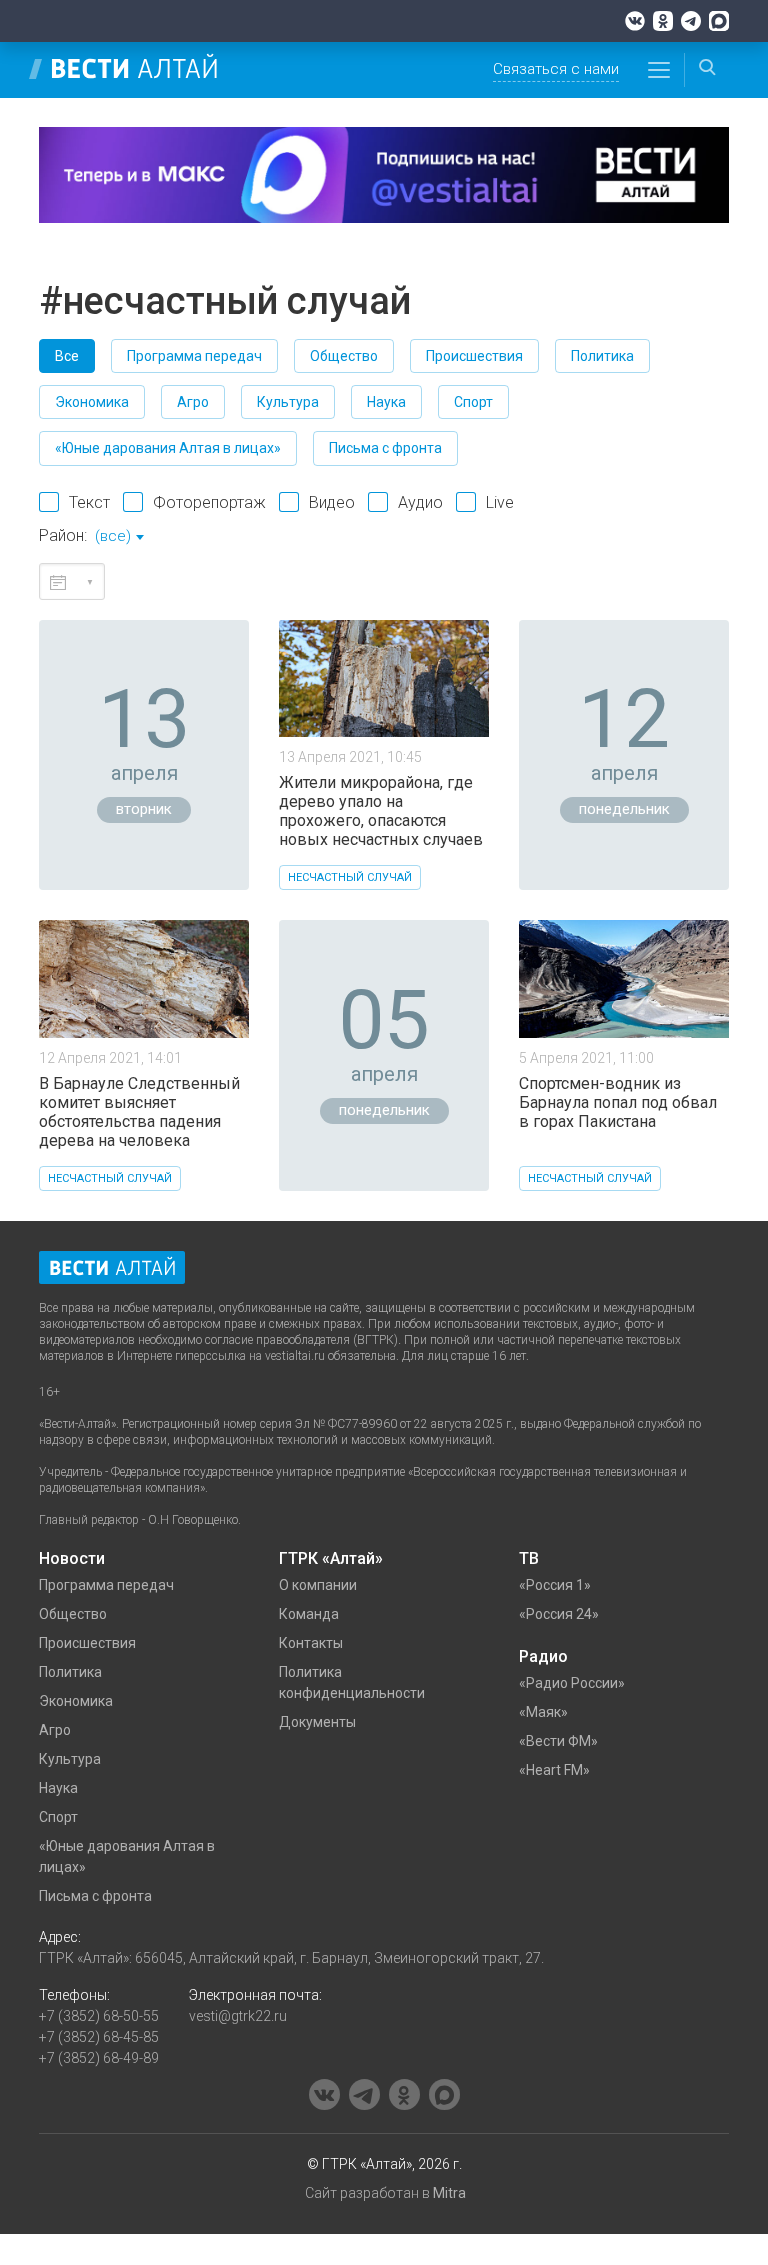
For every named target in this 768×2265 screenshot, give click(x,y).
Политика (602, 356)
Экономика (92, 402)
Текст (89, 502)
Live (500, 502)
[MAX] (719, 21)
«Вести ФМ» (558, 1741)
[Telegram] (691, 21)
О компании (318, 1585)
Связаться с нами (556, 69)
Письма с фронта (385, 448)
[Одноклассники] (663, 21)
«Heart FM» (554, 1770)
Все (67, 356)
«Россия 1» (555, 1585)
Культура (288, 402)
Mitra (449, 2193)
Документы (317, 1722)
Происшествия (474, 356)
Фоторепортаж (209, 502)
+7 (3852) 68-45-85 (99, 2037)
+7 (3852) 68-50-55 (99, 2016)
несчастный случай (350, 877)
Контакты (311, 1643)
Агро (193, 402)
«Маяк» (543, 1712)
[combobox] (119, 538)
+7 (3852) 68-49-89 (99, 2058)
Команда (309, 1614)
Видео (332, 502)
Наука (386, 402)
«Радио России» (572, 1683)
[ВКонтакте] (635, 21)
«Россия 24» (559, 1614)
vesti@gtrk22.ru (238, 2016)
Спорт (473, 402)
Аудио (420, 502)
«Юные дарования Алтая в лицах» (168, 448)
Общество (344, 356)
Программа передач (194, 356)
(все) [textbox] (113, 536)
